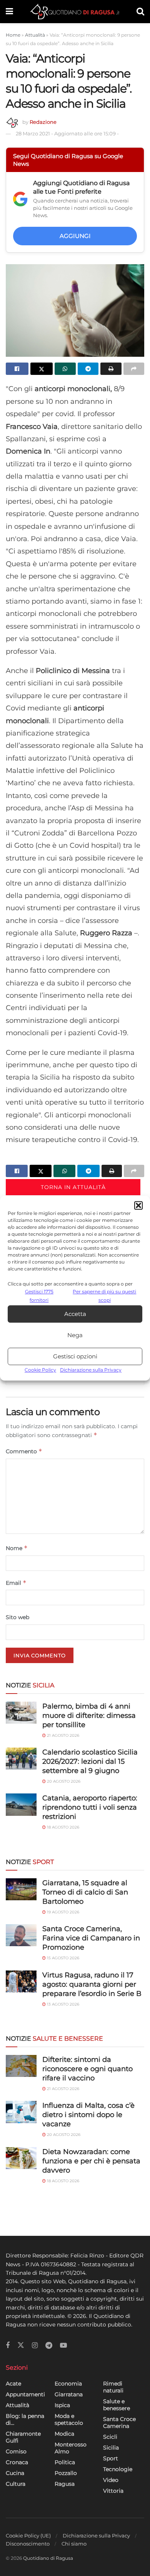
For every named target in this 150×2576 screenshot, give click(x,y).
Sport (111, 2458)
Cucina (15, 2473)
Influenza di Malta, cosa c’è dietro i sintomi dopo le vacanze (88, 2115)
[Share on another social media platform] (134, 369)
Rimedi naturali (113, 2387)
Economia (68, 2384)
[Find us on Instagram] (35, 2346)
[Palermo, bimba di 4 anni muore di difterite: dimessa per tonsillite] (21, 1713)
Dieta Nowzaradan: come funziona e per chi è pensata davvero (91, 2161)
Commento (24, 1451)
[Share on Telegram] (88, 369)
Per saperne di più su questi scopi (104, 1296)
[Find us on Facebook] (8, 2346)
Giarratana (69, 2394)
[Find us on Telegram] (49, 2346)
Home (13, 35)
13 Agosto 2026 (62, 2004)
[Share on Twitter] (42, 369)
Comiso (16, 2451)
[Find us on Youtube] (63, 2346)
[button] (138, 1205)
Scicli (110, 2437)
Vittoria (113, 2491)
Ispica (62, 2405)
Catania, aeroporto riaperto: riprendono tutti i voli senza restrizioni (90, 1807)
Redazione (43, 122)
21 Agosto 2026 (62, 1735)
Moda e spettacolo (69, 2419)
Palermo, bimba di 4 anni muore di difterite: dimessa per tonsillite (89, 1716)
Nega (75, 1335)
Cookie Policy (40, 1370)
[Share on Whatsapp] (65, 369)
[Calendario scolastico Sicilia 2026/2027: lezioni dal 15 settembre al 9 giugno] (21, 1759)
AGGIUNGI (75, 236)
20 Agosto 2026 (63, 1781)
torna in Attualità (73, 1187)
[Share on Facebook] (17, 369)
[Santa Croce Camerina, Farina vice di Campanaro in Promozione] (21, 1935)
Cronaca (17, 2462)
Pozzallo (66, 2473)
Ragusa (65, 2484)
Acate (13, 2384)
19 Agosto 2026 (62, 1912)
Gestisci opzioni (75, 1356)
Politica (65, 2462)
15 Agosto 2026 (62, 1958)
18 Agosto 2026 (62, 1827)
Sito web (17, 1617)
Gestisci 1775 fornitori (39, 1296)
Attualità (35, 35)
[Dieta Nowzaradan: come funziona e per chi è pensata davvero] (21, 2158)
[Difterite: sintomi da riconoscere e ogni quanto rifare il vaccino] (21, 2066)
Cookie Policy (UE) (28, 2536)
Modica (64, 2434)
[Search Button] (140, 12)
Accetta (75, 1314)
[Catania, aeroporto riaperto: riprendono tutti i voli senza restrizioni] (21, 1804)
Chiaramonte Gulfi (23, 2437)
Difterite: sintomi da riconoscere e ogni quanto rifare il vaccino (87, 2069)
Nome (17, 1548)
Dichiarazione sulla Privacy (91, 1370)
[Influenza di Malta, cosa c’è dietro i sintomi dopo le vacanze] (21, 2112)
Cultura (16, 2484)
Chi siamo (74, 2544)
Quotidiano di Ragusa (48, 2558)
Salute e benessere (117, 2405)
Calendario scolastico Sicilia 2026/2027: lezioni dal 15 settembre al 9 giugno (90, 1761)
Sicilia (111, 2448)
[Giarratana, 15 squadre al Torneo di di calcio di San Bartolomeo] (21, 1889)
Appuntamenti (25, 2394)
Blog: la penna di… (25, 2419)
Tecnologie (118, 2469)
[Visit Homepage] (75, 12)
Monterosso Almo (71, 2448)
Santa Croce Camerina (119, 2422)
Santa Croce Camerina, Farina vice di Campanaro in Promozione (91, 1938)
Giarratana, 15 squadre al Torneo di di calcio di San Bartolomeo (85, 1892)
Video (111, 2480)
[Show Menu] (9, 12)
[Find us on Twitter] (21, 2345)
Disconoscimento (28, 2544)
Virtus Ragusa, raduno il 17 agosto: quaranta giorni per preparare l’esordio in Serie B (92, 1984)
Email (16, 1583)
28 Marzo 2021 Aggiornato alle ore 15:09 (67, 133)
